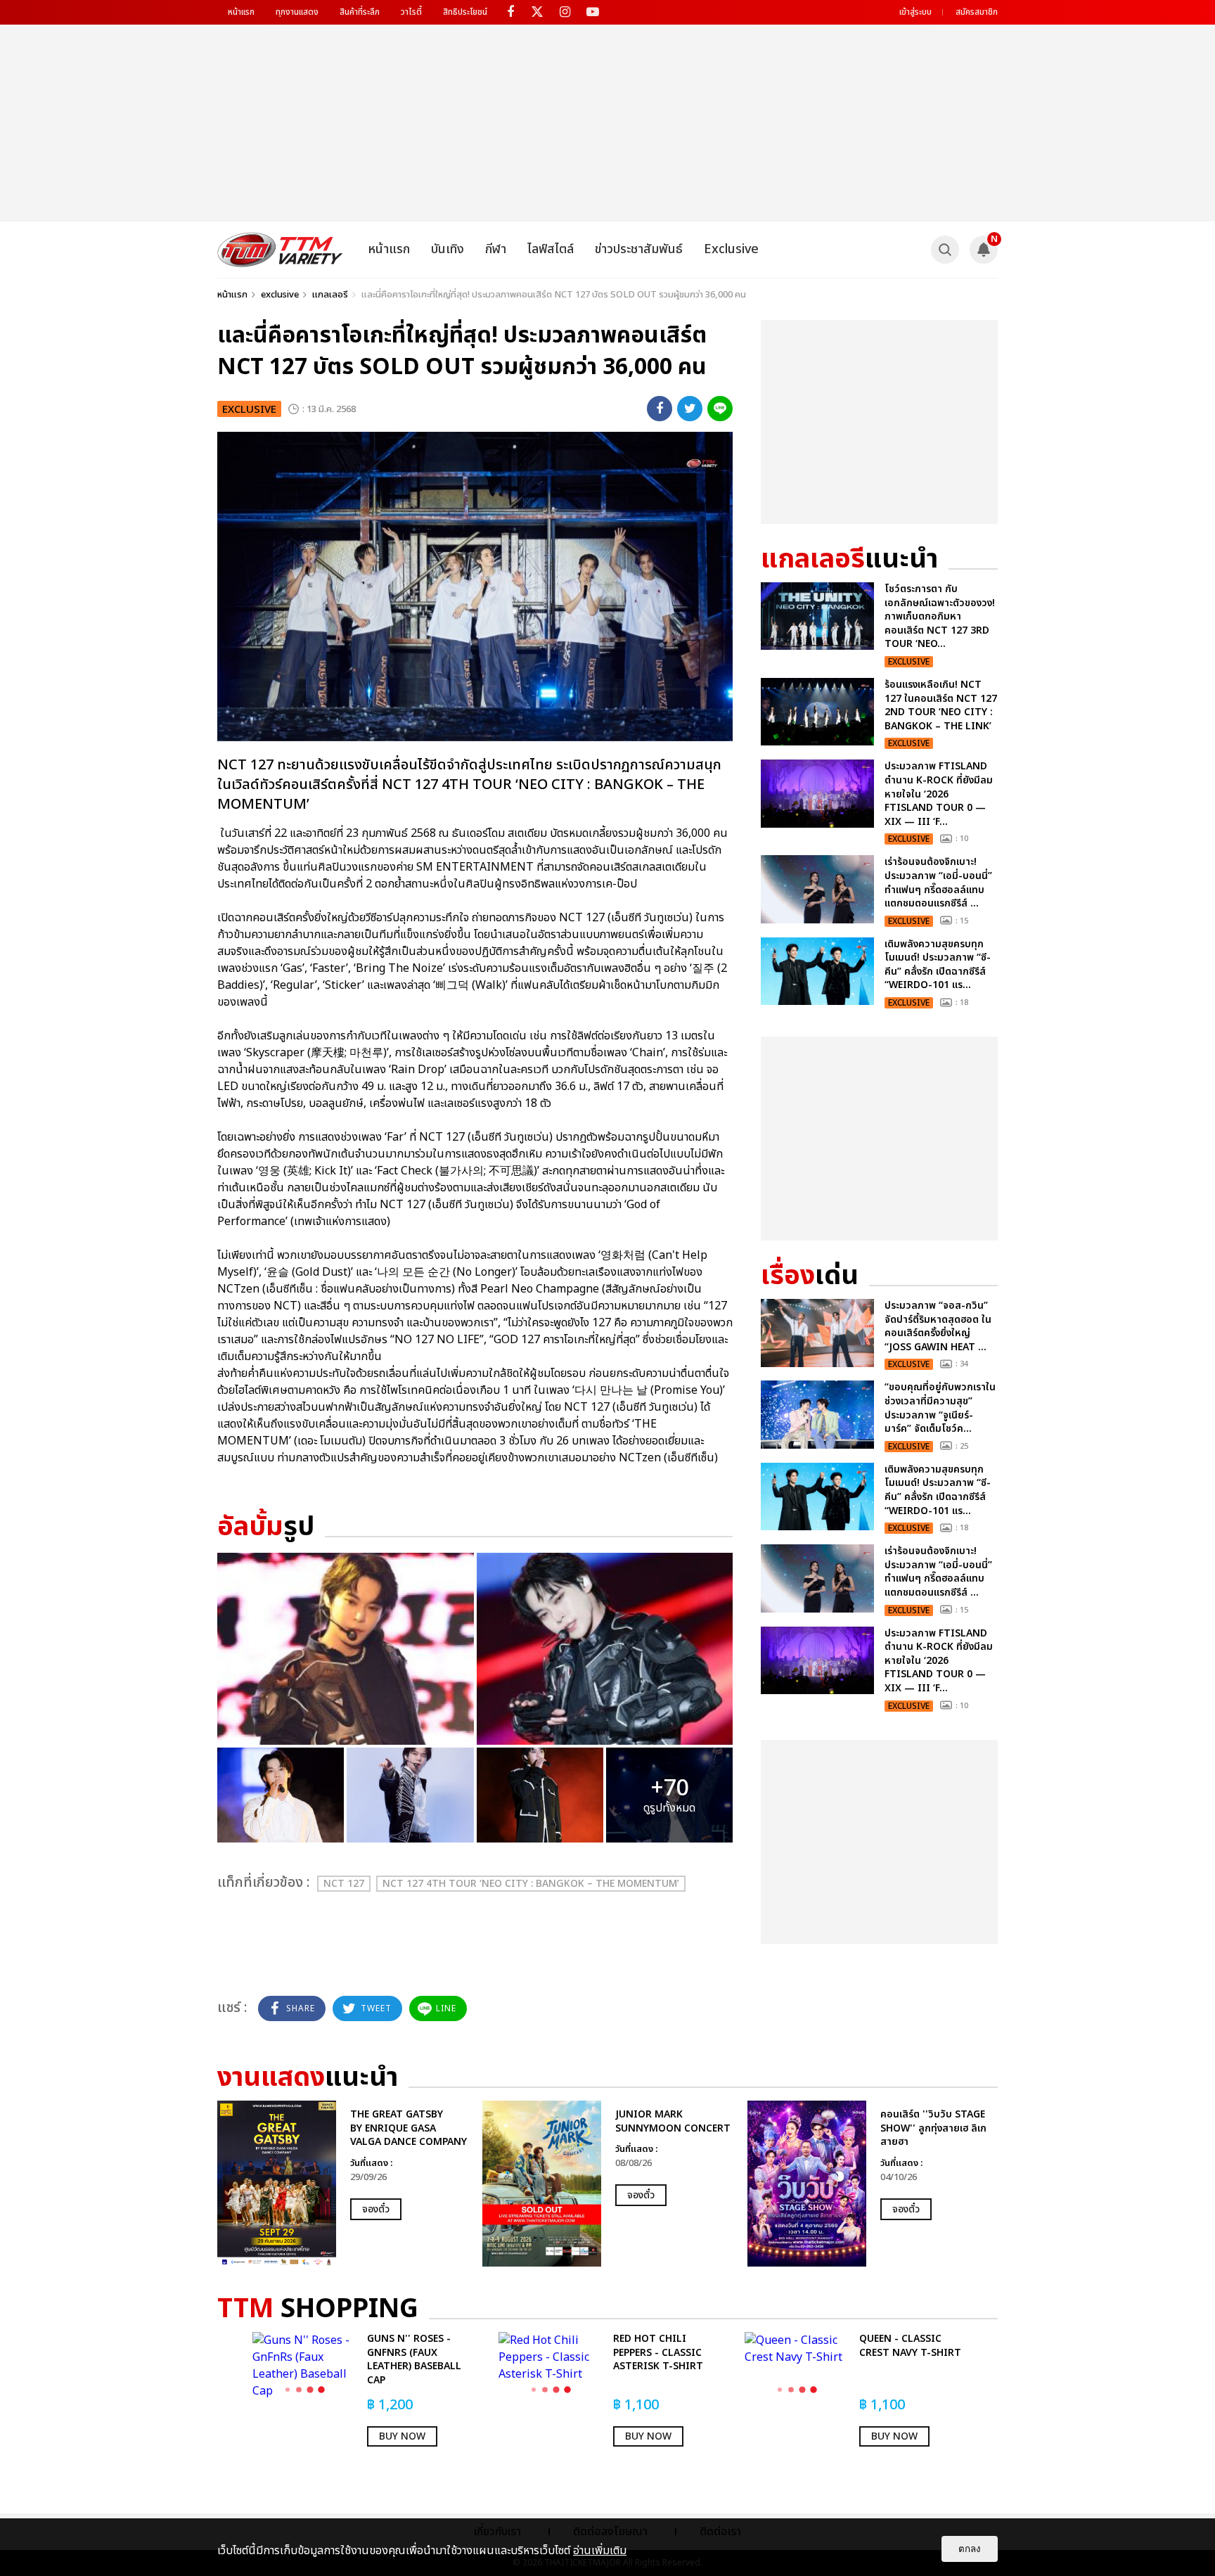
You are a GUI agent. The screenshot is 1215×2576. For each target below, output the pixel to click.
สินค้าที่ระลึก (360, 12)
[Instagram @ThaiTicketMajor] (565, 12)
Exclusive (731, 249)
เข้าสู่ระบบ (915, 12)
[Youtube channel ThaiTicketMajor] (592, 12)
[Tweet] (690, 409)
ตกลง (970, 2549)
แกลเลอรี (330, 295)
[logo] (280, 250)
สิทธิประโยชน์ (465, 12)
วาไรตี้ (411, 12)
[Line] (720, 409)
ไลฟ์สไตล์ (551, 249)
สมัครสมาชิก (977, 12)
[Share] (660, 409)
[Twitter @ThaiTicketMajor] (538, 12)
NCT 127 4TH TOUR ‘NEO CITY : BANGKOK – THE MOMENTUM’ (531, 1884)
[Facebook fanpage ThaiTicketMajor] (510, 12)
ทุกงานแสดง (297, 12)
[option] (343, 2184)
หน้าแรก (241, 12)
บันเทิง (448, 249)
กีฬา (496, 249)
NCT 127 (344, 1884)
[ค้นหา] (945, 250)
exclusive (280, 295)
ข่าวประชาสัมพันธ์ (639, 249)
